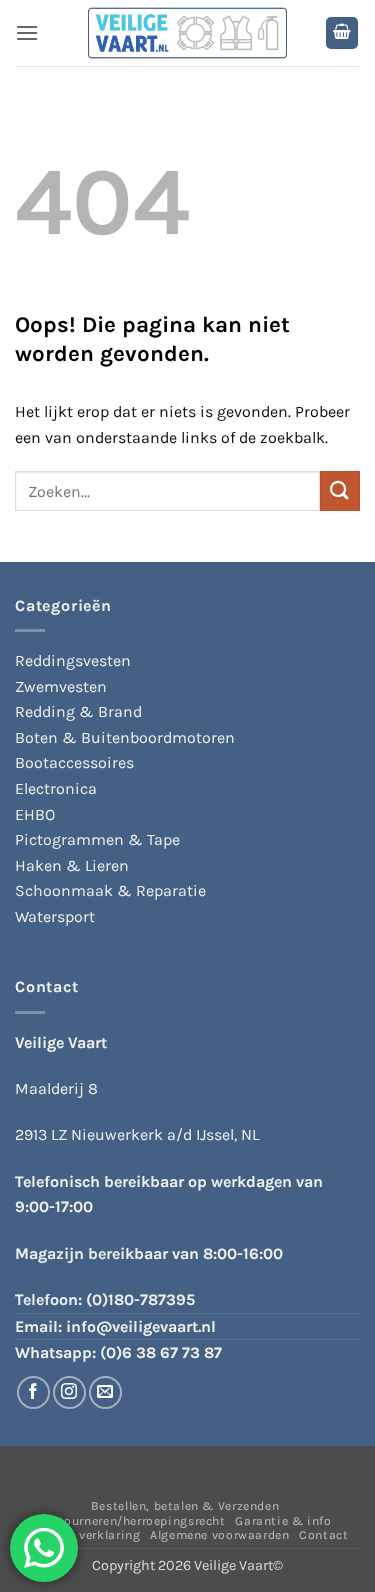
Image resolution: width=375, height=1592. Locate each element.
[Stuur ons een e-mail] (105, 1392)
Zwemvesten (61, 686)
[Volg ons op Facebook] (33, 1392)
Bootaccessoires (74, 762)
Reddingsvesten (73, 660)
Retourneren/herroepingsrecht (134, 1521)
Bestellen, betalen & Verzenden (185, 1506)
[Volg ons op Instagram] (69, 1392)
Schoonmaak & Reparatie (110, 890)
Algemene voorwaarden (219, 1535)
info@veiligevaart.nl (141, 1326)
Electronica (56, 788)
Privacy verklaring (85, 1535)
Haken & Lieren (72, 865)
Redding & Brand (78, 711)
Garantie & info (283, 1521)
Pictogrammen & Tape (97, 839)
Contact (323, 1535)
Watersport (55, 916)
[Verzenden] (340, 490)
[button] (27, 32)
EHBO (35, 814)
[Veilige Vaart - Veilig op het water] (188, 33)
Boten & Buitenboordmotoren (125, 737)
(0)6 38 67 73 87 (161, 1352)
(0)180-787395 (140, 1299)
